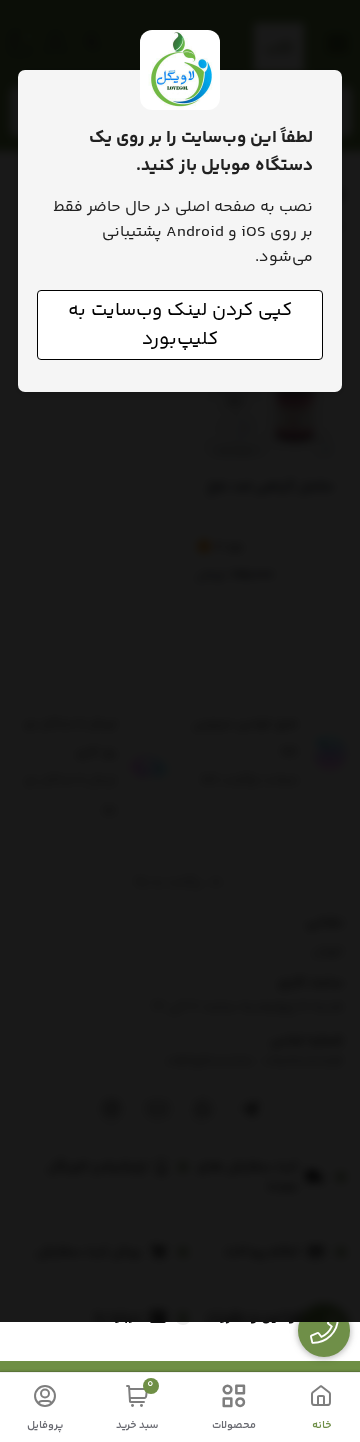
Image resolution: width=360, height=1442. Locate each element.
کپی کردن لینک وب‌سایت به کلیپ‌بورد (180, 325)
